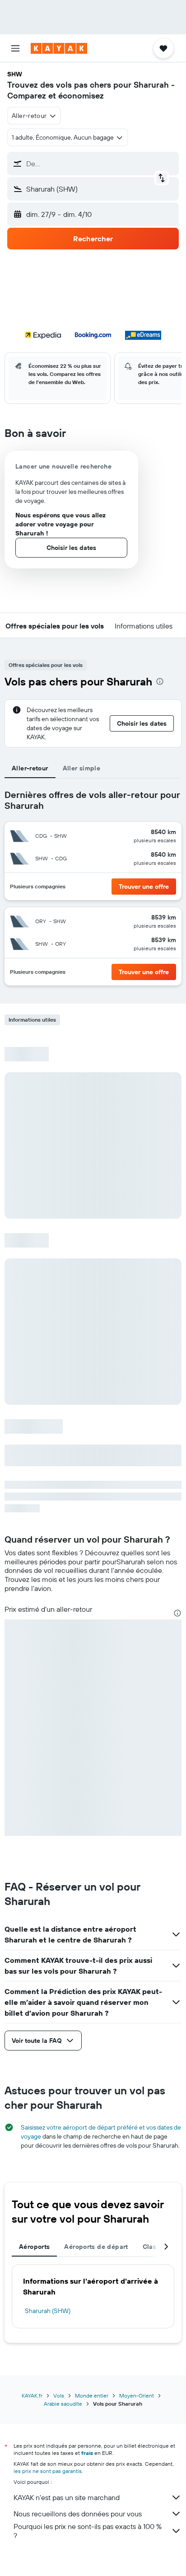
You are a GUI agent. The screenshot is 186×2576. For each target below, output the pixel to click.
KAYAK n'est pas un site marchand (67, 2497)
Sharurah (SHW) (48, 2311)
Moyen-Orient (137, 2395)
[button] (15, 48)
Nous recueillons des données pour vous (78, 2514)
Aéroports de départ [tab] (96, 2247)
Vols (59, 2395)
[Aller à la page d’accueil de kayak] (59, 48)
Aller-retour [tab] (30, 768)
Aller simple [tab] (82, 768)
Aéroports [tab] (34, 2247)
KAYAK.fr (32, 2395)
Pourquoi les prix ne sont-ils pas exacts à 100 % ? (88, 2531)
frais (87, 2453)
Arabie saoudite (63, 2404)
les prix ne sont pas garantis (48, 2471)
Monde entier (92, 2395)
